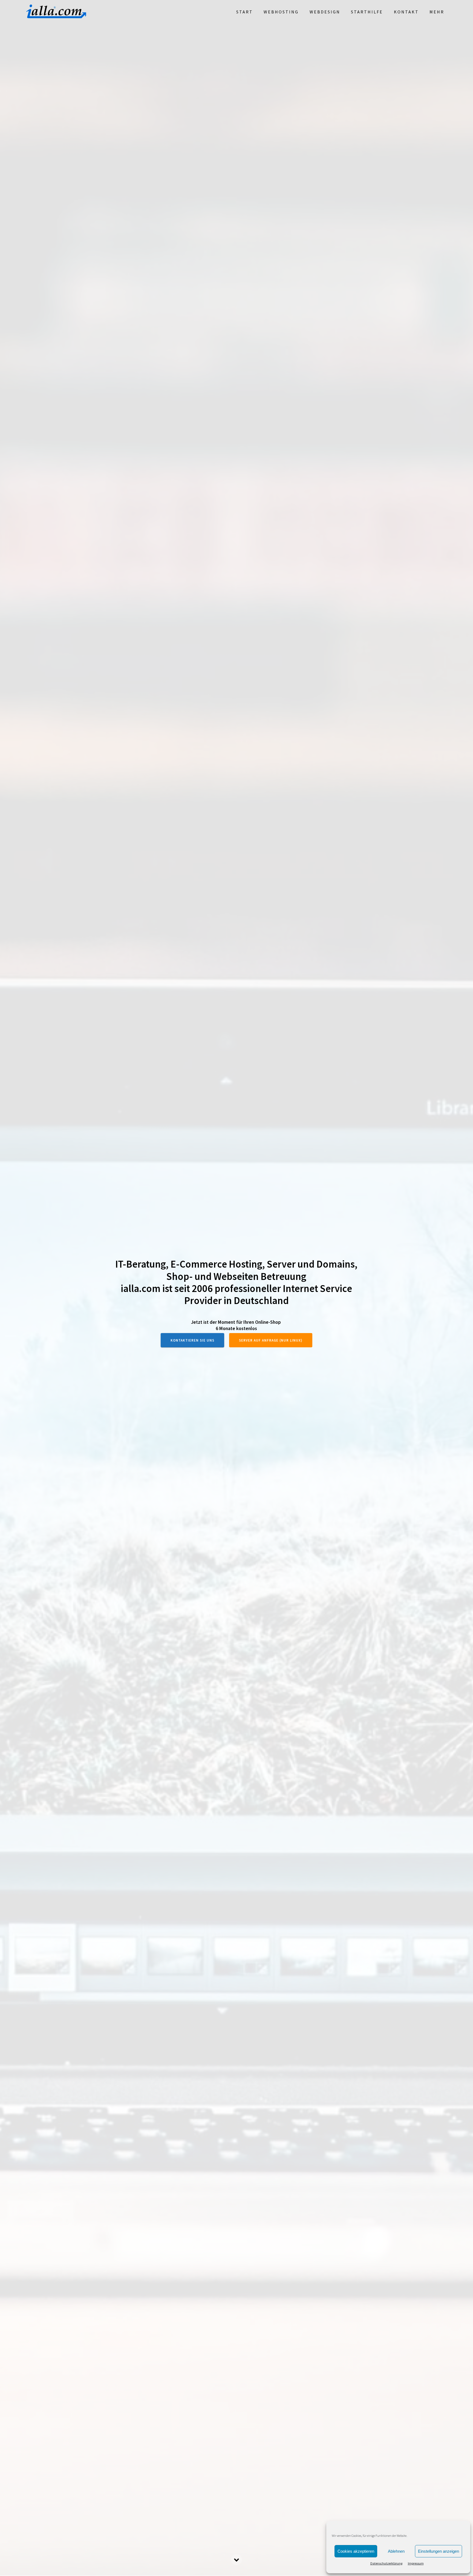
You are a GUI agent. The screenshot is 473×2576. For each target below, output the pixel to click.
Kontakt (406, 12)
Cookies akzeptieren (356, 2551)
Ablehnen (396, 2551)
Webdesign (325, 12)
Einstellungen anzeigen (439, 2551)
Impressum (416, 2563)
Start (245, 12)
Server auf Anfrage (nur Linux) (271, 1340)
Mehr (437, 12)
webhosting (281, 12)
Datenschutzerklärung (386, 2563)
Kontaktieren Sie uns (192, 1340)
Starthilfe (367, 12)
